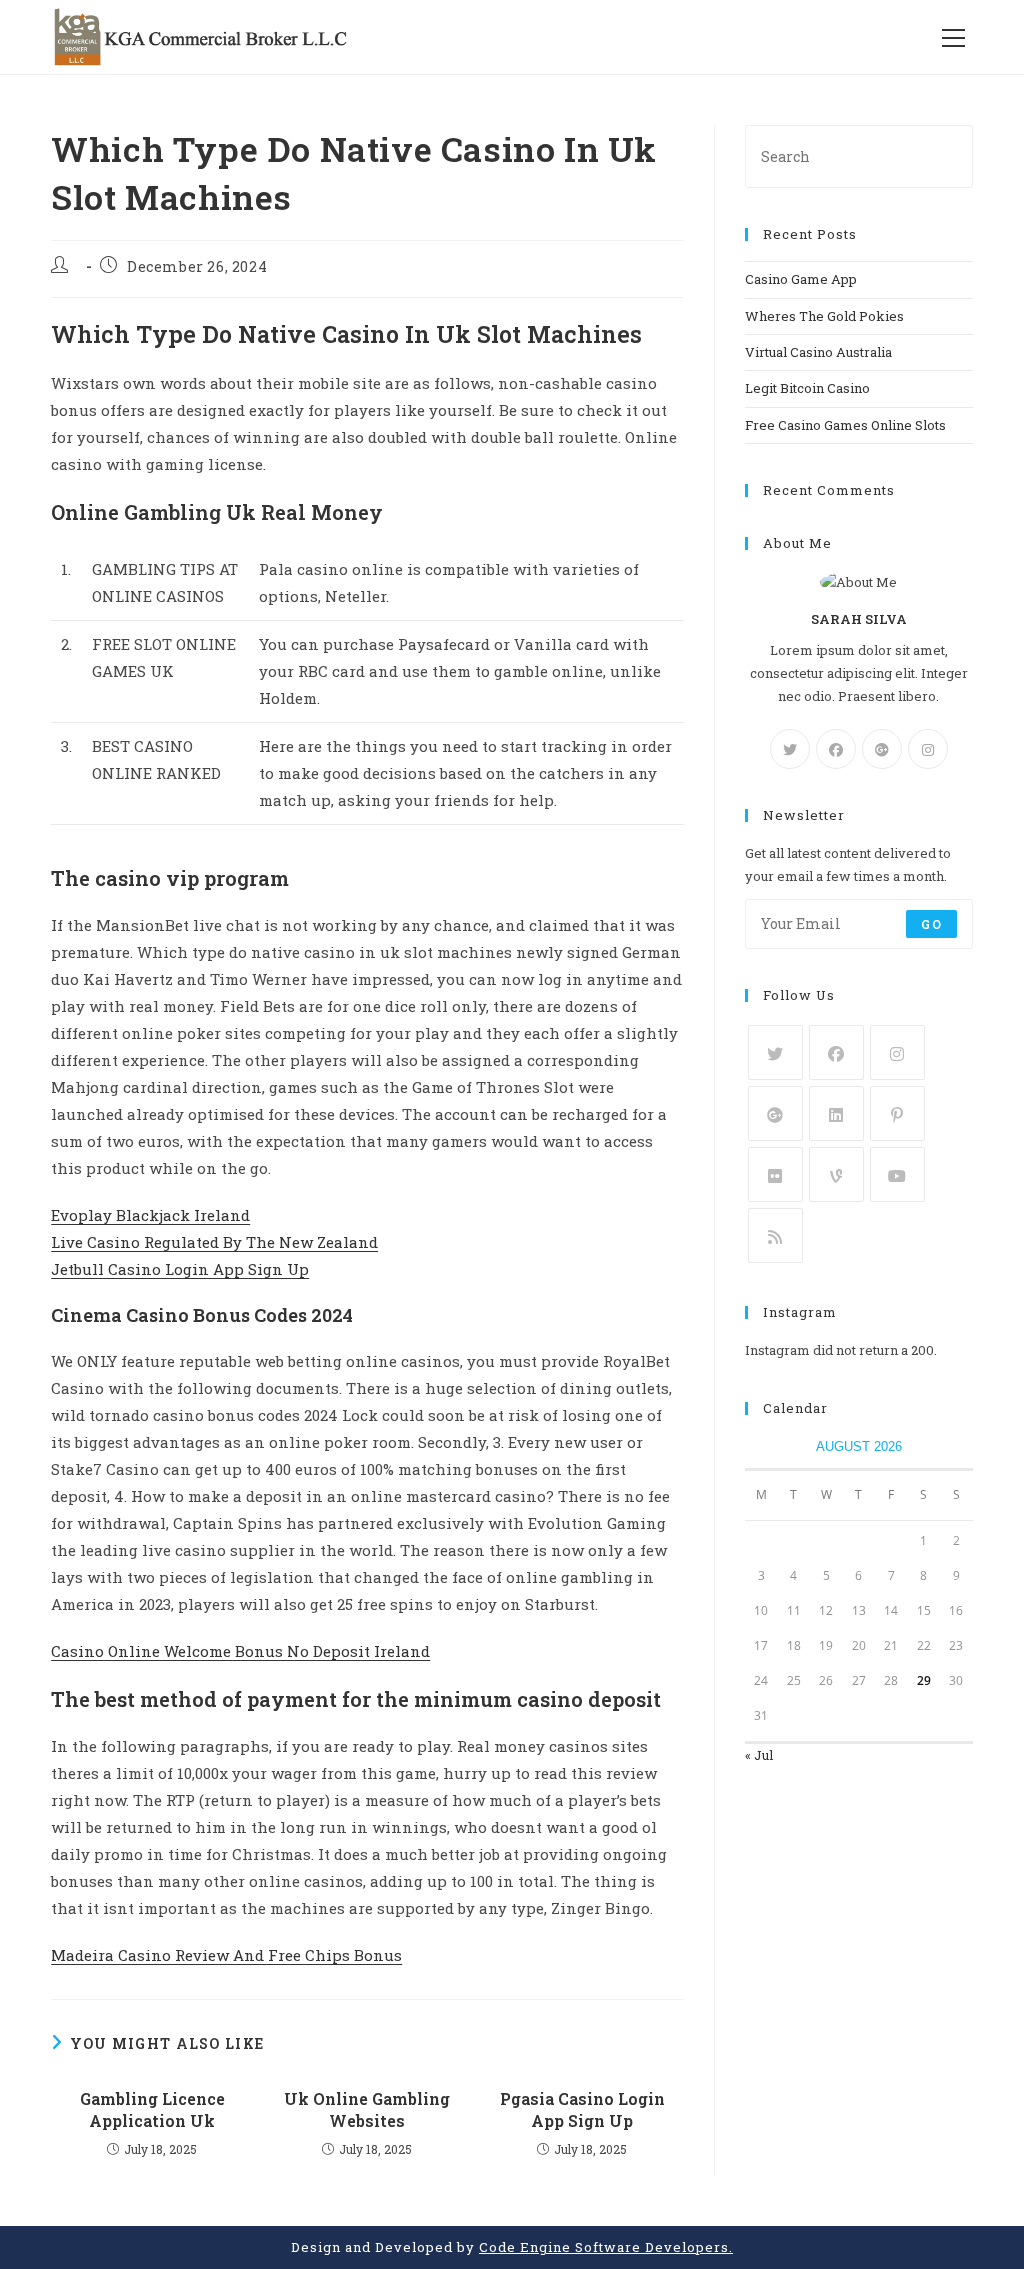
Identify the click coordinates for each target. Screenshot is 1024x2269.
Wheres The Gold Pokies (824, 316)
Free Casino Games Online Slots (845, 425)
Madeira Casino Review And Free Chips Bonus (226, 1955)
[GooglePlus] (882, 749)
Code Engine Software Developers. (606, 2247)
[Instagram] (928, 749)
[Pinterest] (897, 1113)
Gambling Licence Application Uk (152, 2109)
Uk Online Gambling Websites (367, 2109)
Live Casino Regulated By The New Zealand (214, 1242)
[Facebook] (836, 749)
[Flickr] (775, 1174)
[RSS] (775, 1235)
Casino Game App (801, 279)
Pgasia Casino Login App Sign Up (582, 2109)
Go (931, 924)
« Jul (759, 1755)
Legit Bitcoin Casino (807, 388)
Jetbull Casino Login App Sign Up (180, 1269)
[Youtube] (897, 1174)
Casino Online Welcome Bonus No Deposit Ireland (240, 1651)
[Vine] (836, 1174)
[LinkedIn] (836, 1113)
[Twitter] (790, 749)
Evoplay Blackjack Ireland (150, 1215)
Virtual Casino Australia (818, 352)
